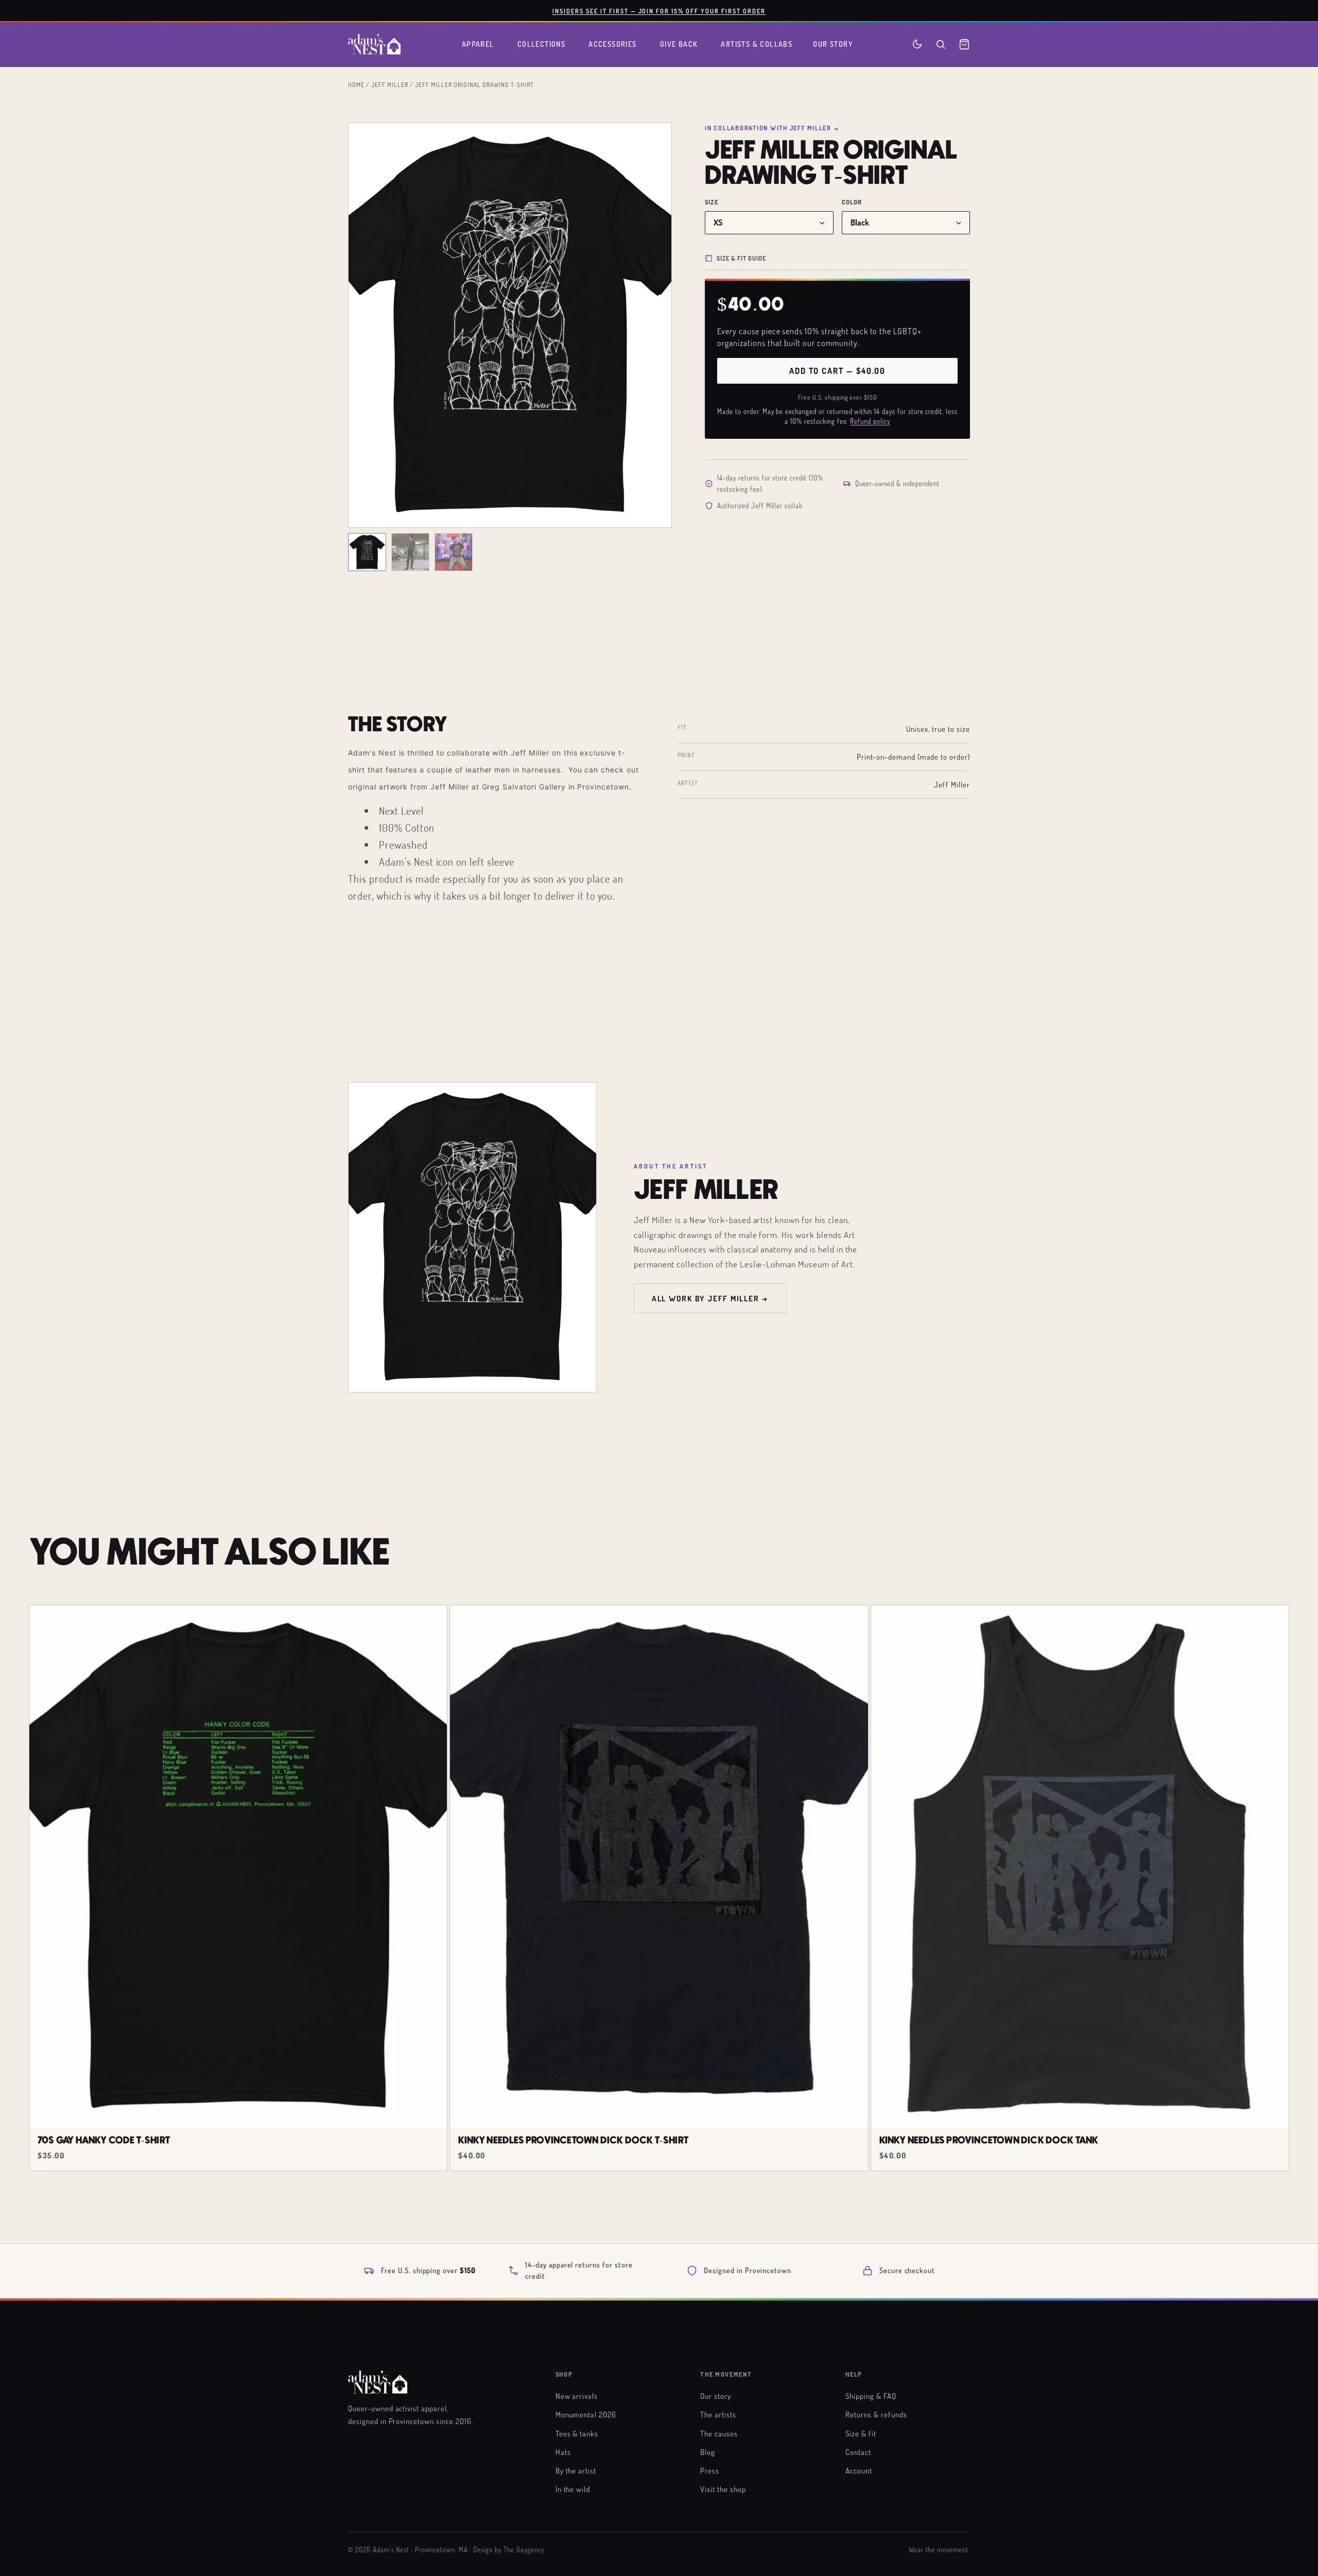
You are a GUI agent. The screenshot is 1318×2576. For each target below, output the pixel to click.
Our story (716, 2396)
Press (710, 2470)
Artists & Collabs (757, 44)
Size (712, 202)
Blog (708, 2452)
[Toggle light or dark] (917, 44)
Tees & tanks (577, 2433)
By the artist (576, 2470)
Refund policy (870, 421)
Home (356, 84)
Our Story (833, 44)
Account (859, 2470)
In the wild (573, 2489)
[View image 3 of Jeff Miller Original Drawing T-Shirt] (454, 552)
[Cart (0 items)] (964, 44)
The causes (719, 2433)
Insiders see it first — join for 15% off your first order (659, 11)
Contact (858, 2452)
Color (852, 202)
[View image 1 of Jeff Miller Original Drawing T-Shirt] (367, 552)
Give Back (679, 44)
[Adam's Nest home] (374, 44)
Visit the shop (723, 2489)
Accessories (613, 44)
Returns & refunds (876, 2414)
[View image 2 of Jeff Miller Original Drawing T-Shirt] (410, 552)
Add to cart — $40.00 (837, 371)
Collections (542, 44)
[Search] (941, 44)
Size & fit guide (741, 258)
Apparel (478, 44)
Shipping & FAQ (871, 2396)
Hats (563, 2452)
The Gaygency (524, 2550)
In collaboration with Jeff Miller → (772, 128)
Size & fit (861, 2433)
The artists (718, 2414)
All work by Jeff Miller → (710, 1298)
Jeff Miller (390, 84)
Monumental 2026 (586, 2414)
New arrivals (577, 2396)
